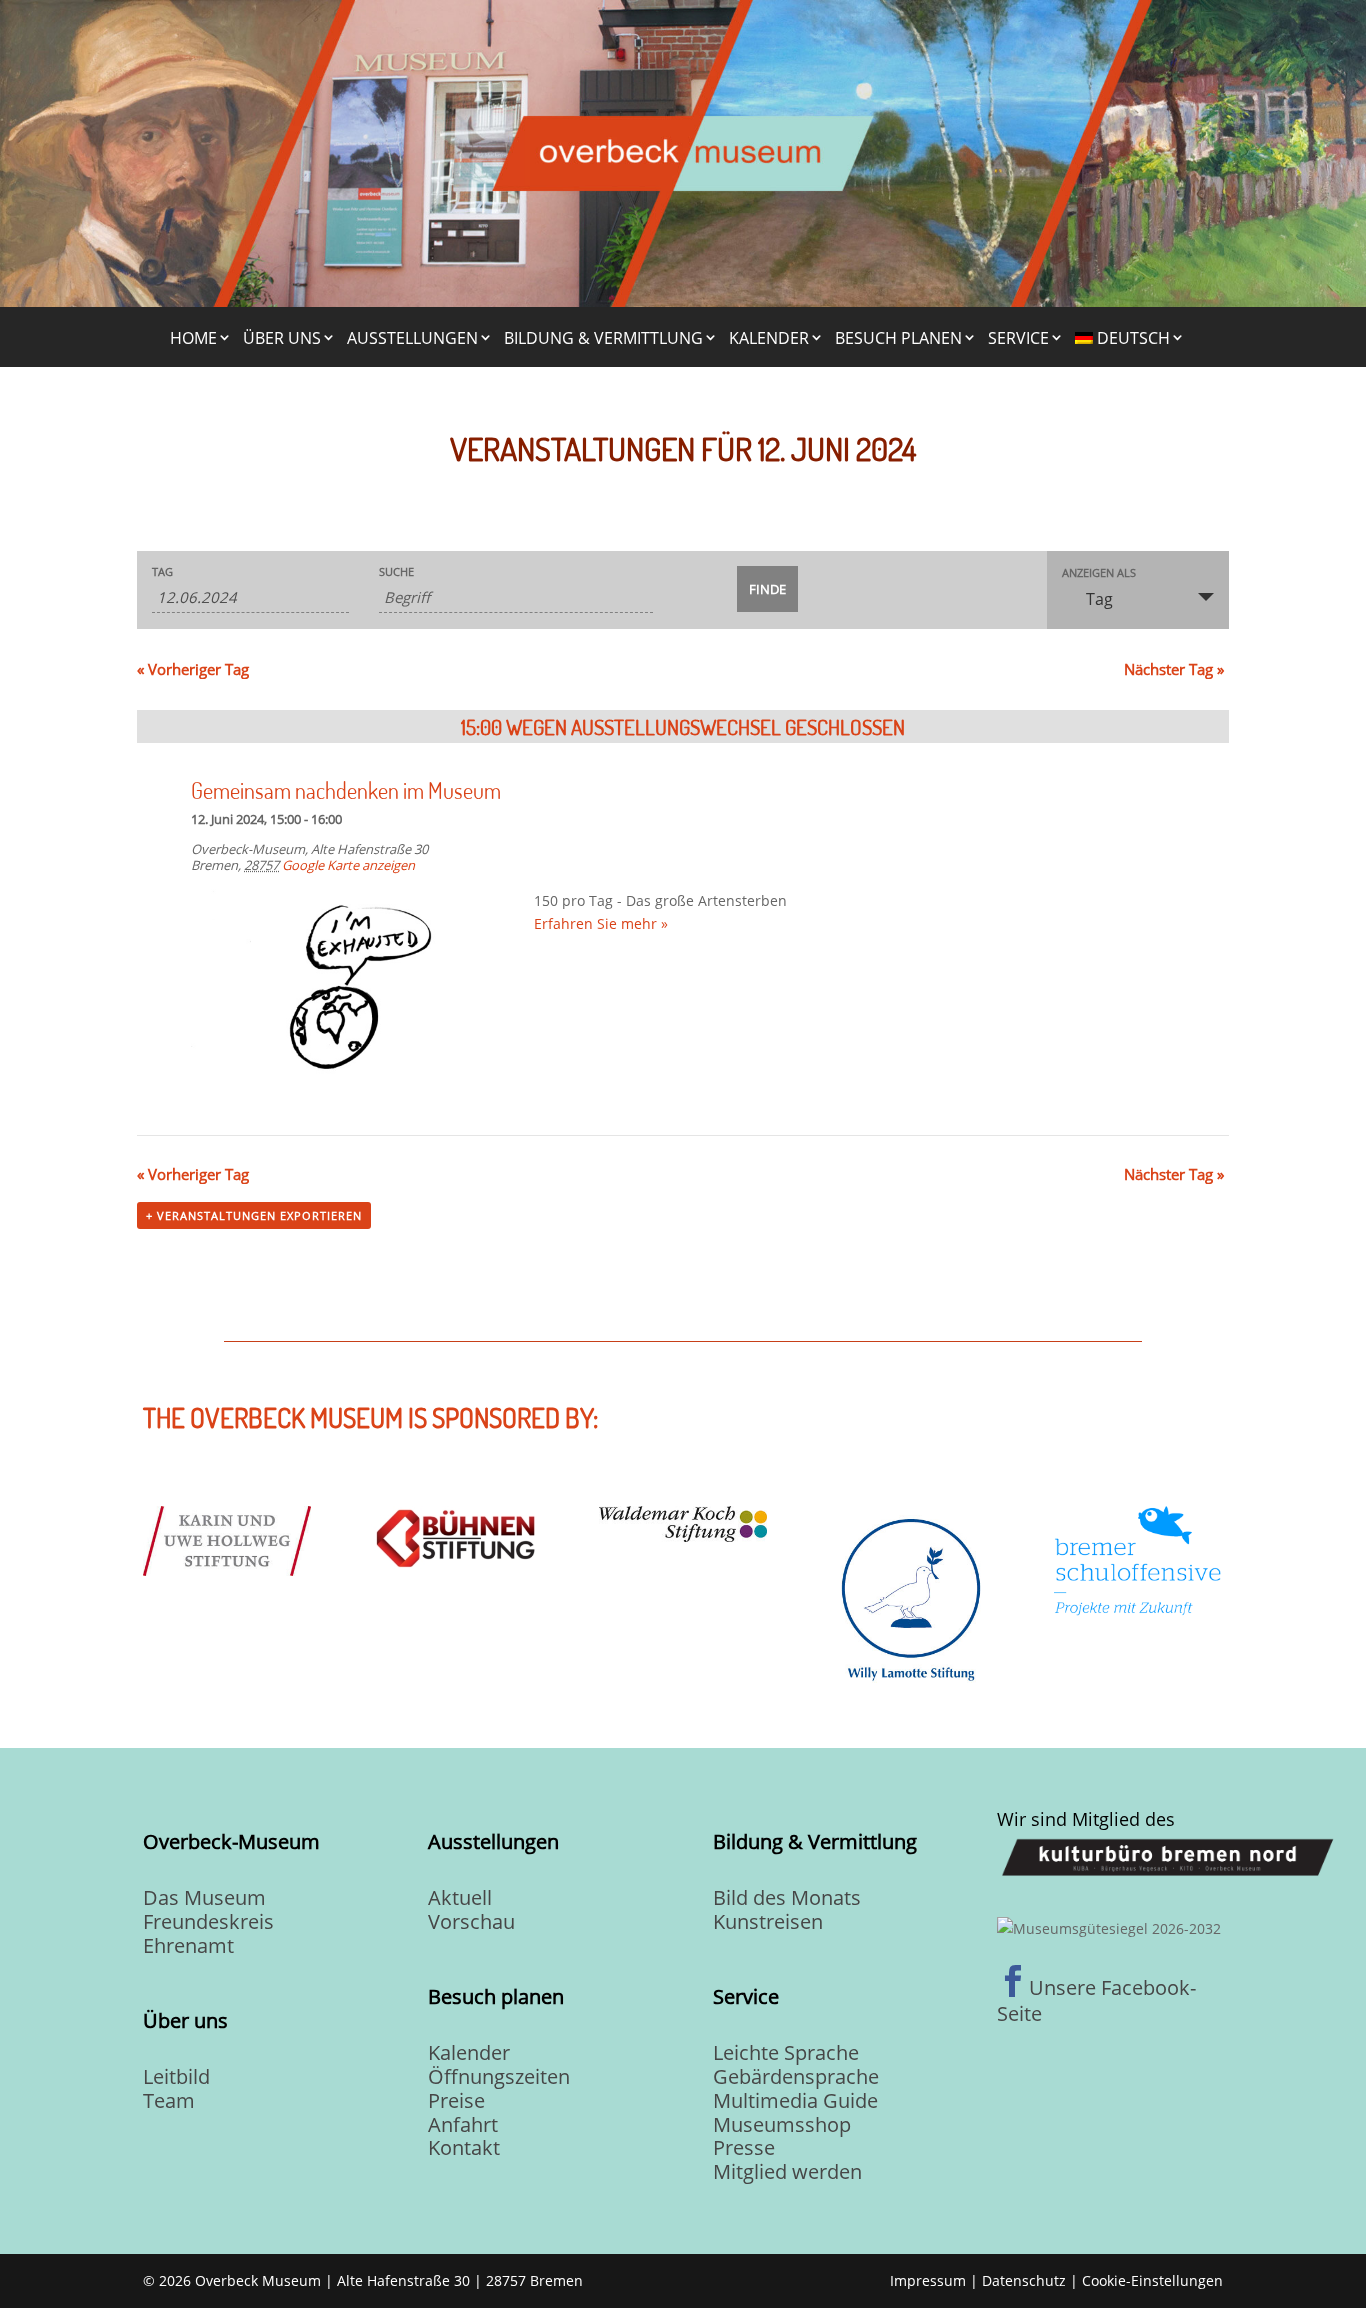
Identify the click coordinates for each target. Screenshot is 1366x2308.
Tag (162, 571)
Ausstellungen (412, 338)
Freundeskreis (208, 1921)
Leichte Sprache (786, 2052)
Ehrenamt (188, 1945)
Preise (456, 2100)
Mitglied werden (787, 2171)
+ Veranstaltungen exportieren (254, 1215)
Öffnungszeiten (499, 2076)
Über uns (282, 338)
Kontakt (464, 2147)
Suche (396, 571)
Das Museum (204, 1897)
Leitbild (176, 2076)
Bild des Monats (787, 1897)
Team (169, 2100)
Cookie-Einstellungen (1152, 2280)
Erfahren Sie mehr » (601, 923)
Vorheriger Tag (193, 669)
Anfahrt (463, 2124)
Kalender (769, 338)
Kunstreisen (768, 1921)
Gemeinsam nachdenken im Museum (346, 790)
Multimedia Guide (795, 2100)
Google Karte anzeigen (348, 865)
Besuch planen (898, 338)
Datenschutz (1024, 2280)
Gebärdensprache (796, 2076)
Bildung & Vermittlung (603, 338)
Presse (744, 2147)
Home (193, 338)
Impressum (928, 2280)
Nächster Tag (1174, 669)
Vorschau (471, 1921)
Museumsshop (782, 2124)
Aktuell (460, 1897)
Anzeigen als (1099, 572)
